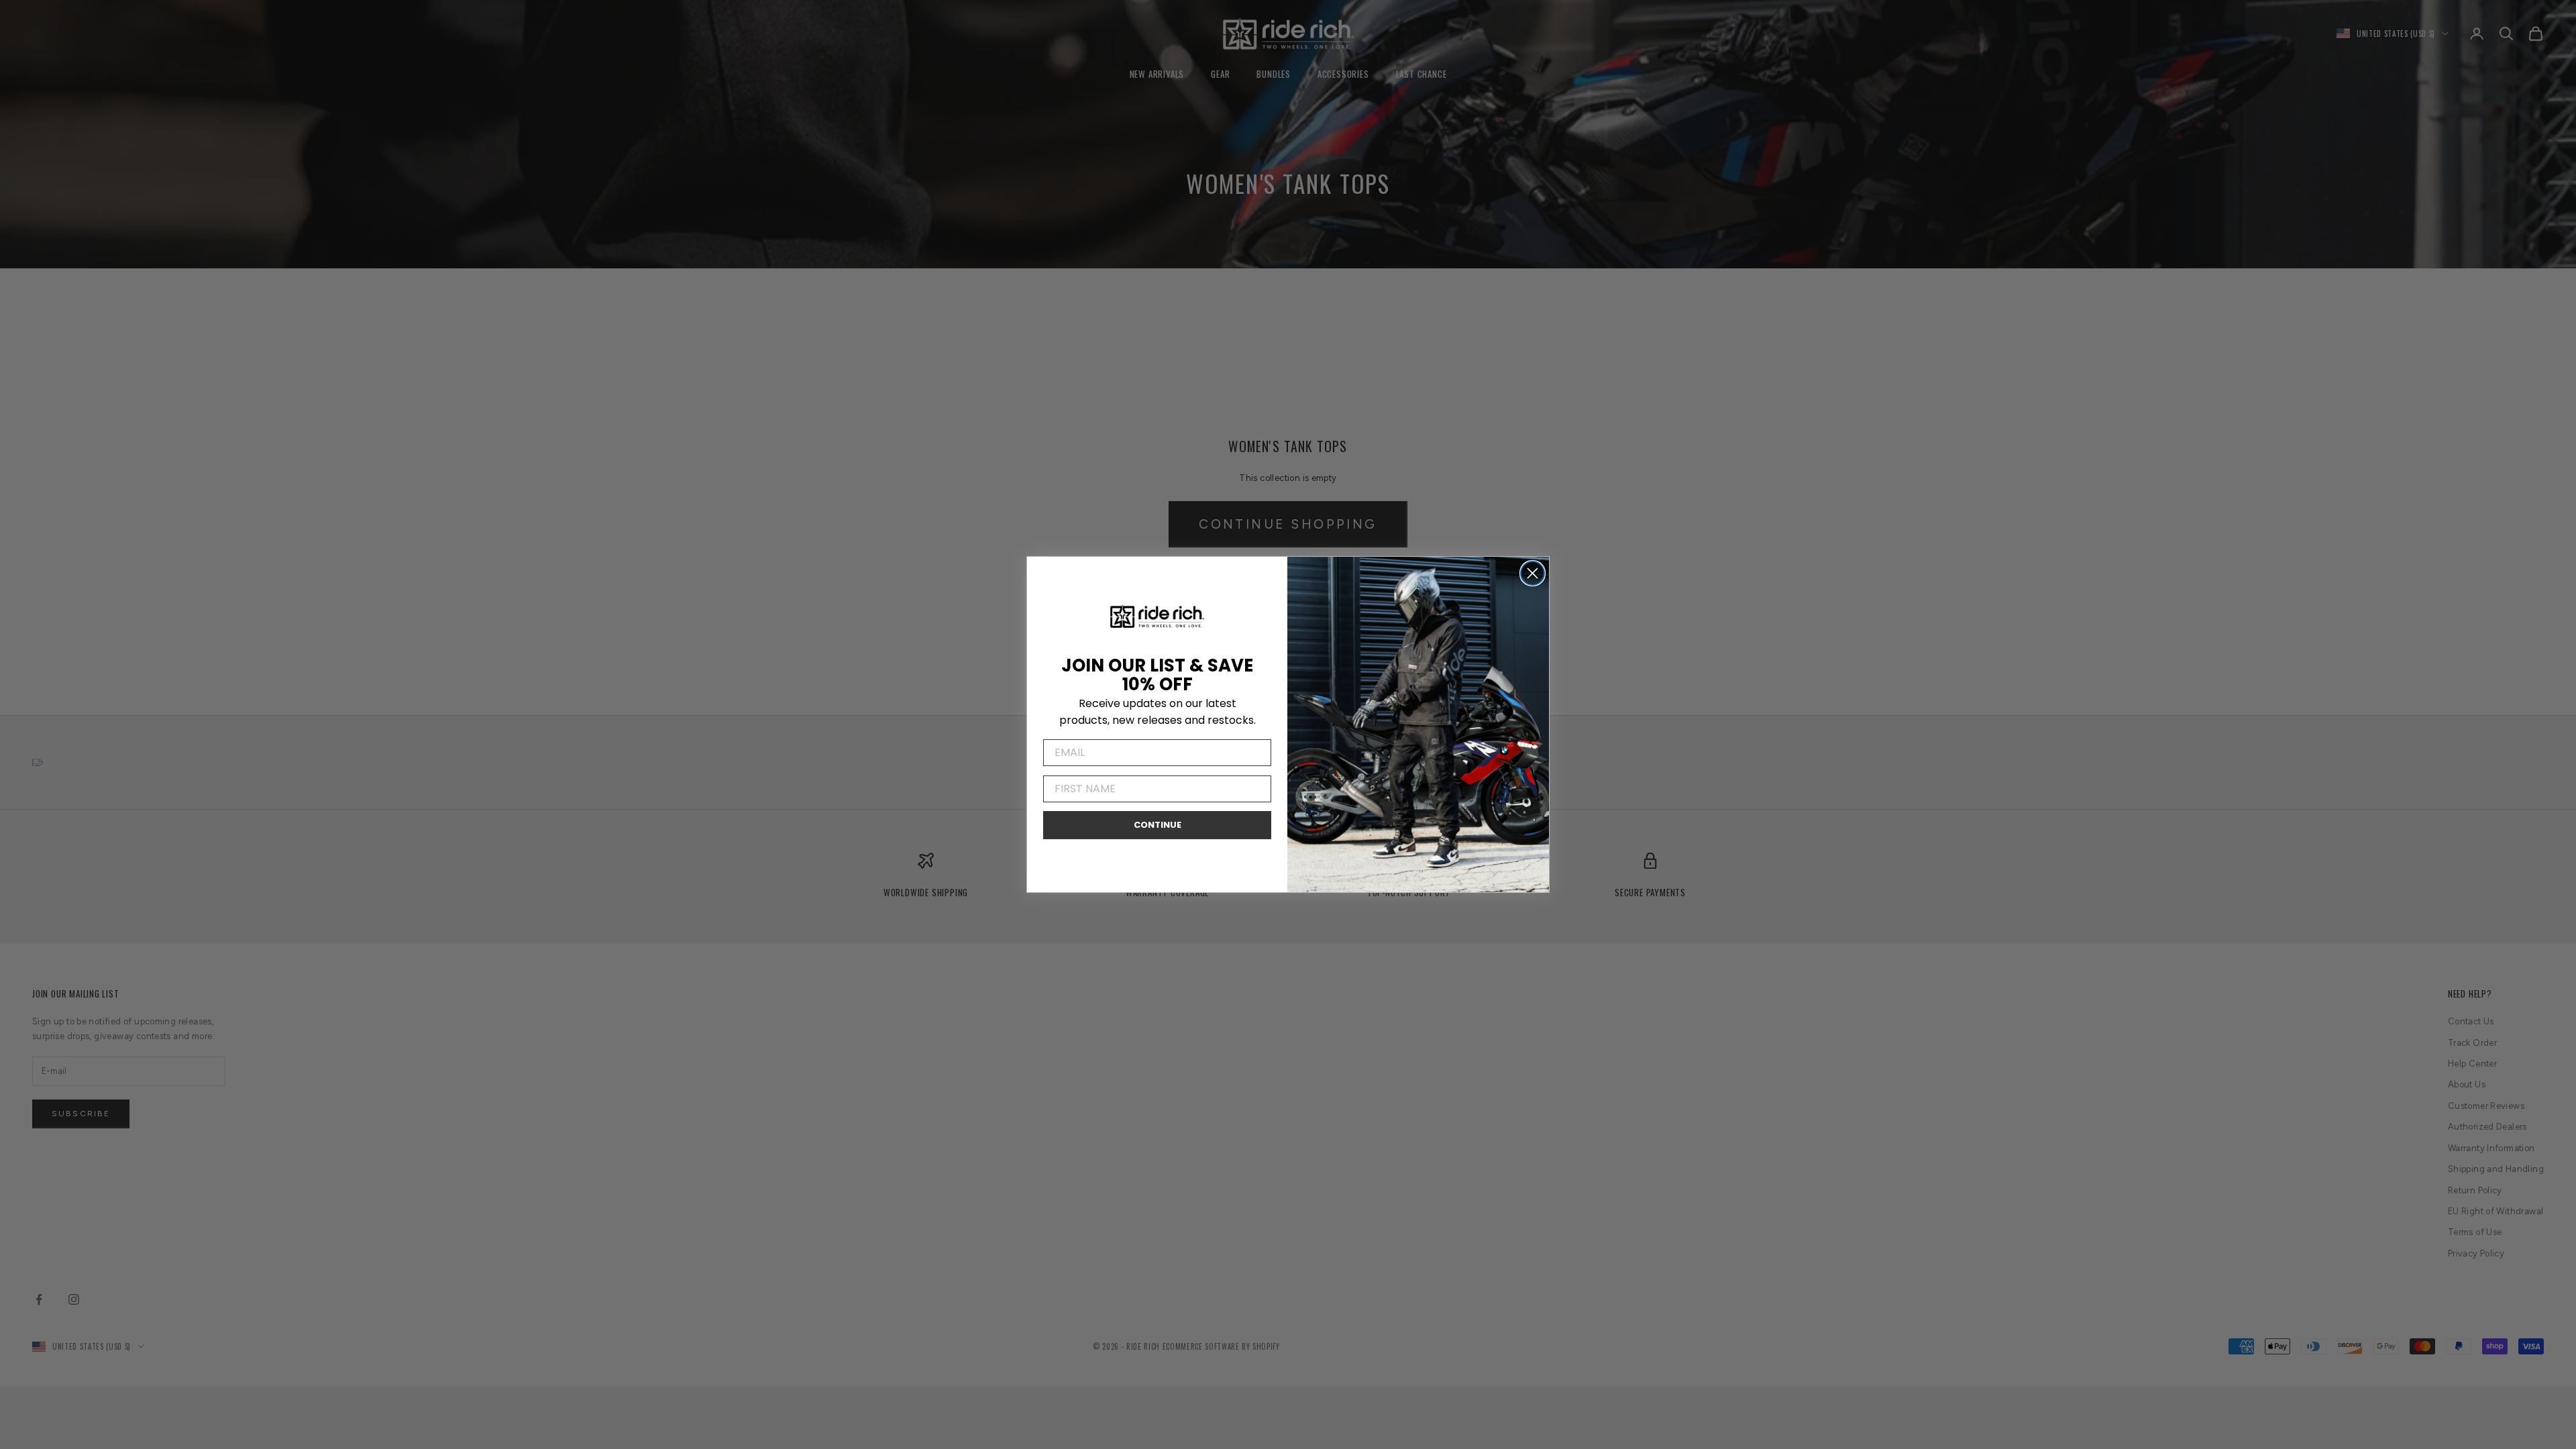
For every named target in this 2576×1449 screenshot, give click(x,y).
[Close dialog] (1533, 573)
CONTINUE (1158, 825)
